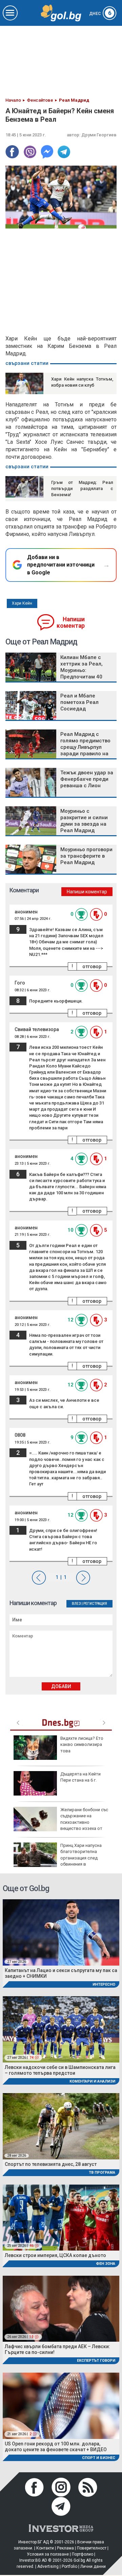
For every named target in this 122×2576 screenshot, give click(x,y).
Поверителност (92, 2548)
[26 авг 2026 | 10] (61, 2308)
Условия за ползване (48, 2554)
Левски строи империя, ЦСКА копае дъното (55, 2255)
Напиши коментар (71, 622)
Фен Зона (106, 2264)
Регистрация (95, 1604)
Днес (100, 14)
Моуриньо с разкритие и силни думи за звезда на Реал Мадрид (84, 821)
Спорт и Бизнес (99, 2458)
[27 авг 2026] (61, 1932)
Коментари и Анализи (92, 2081)
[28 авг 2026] (61, 2126)
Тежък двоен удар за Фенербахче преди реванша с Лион (87, 779)
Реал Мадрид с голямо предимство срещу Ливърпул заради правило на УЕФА (85, 747)
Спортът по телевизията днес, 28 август (51, 2164)
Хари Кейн (22, 603)
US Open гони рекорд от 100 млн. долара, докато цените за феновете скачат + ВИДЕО (56, 2447)
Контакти (45, 2548)
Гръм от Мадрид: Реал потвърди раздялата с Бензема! (82, 489)
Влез (76, 1604)
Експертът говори (96, 2361)
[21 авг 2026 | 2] (61, 2405)
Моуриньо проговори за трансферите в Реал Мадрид (86, 856)
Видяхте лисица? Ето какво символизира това (82, 1744)
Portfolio (69, 2566)
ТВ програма (102, 2173)
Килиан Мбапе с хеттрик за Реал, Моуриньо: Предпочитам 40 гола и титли (82, 670)
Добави (61, 1686)
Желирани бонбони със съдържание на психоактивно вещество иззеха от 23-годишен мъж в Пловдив (61, 1822)
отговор (92, 966)
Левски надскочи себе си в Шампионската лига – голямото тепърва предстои (60, 2070)
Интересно (104, 1984)
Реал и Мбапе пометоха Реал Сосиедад (79, 702)
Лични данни (93, 2566)
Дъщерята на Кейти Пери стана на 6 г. (80, 1777)
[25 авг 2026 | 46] (61, 2217)
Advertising (48, 2566)
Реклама (65, 2548)
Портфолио (83, 2554)
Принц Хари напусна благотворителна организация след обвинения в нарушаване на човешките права (58, 1858)
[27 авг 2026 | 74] (61, 2029)
